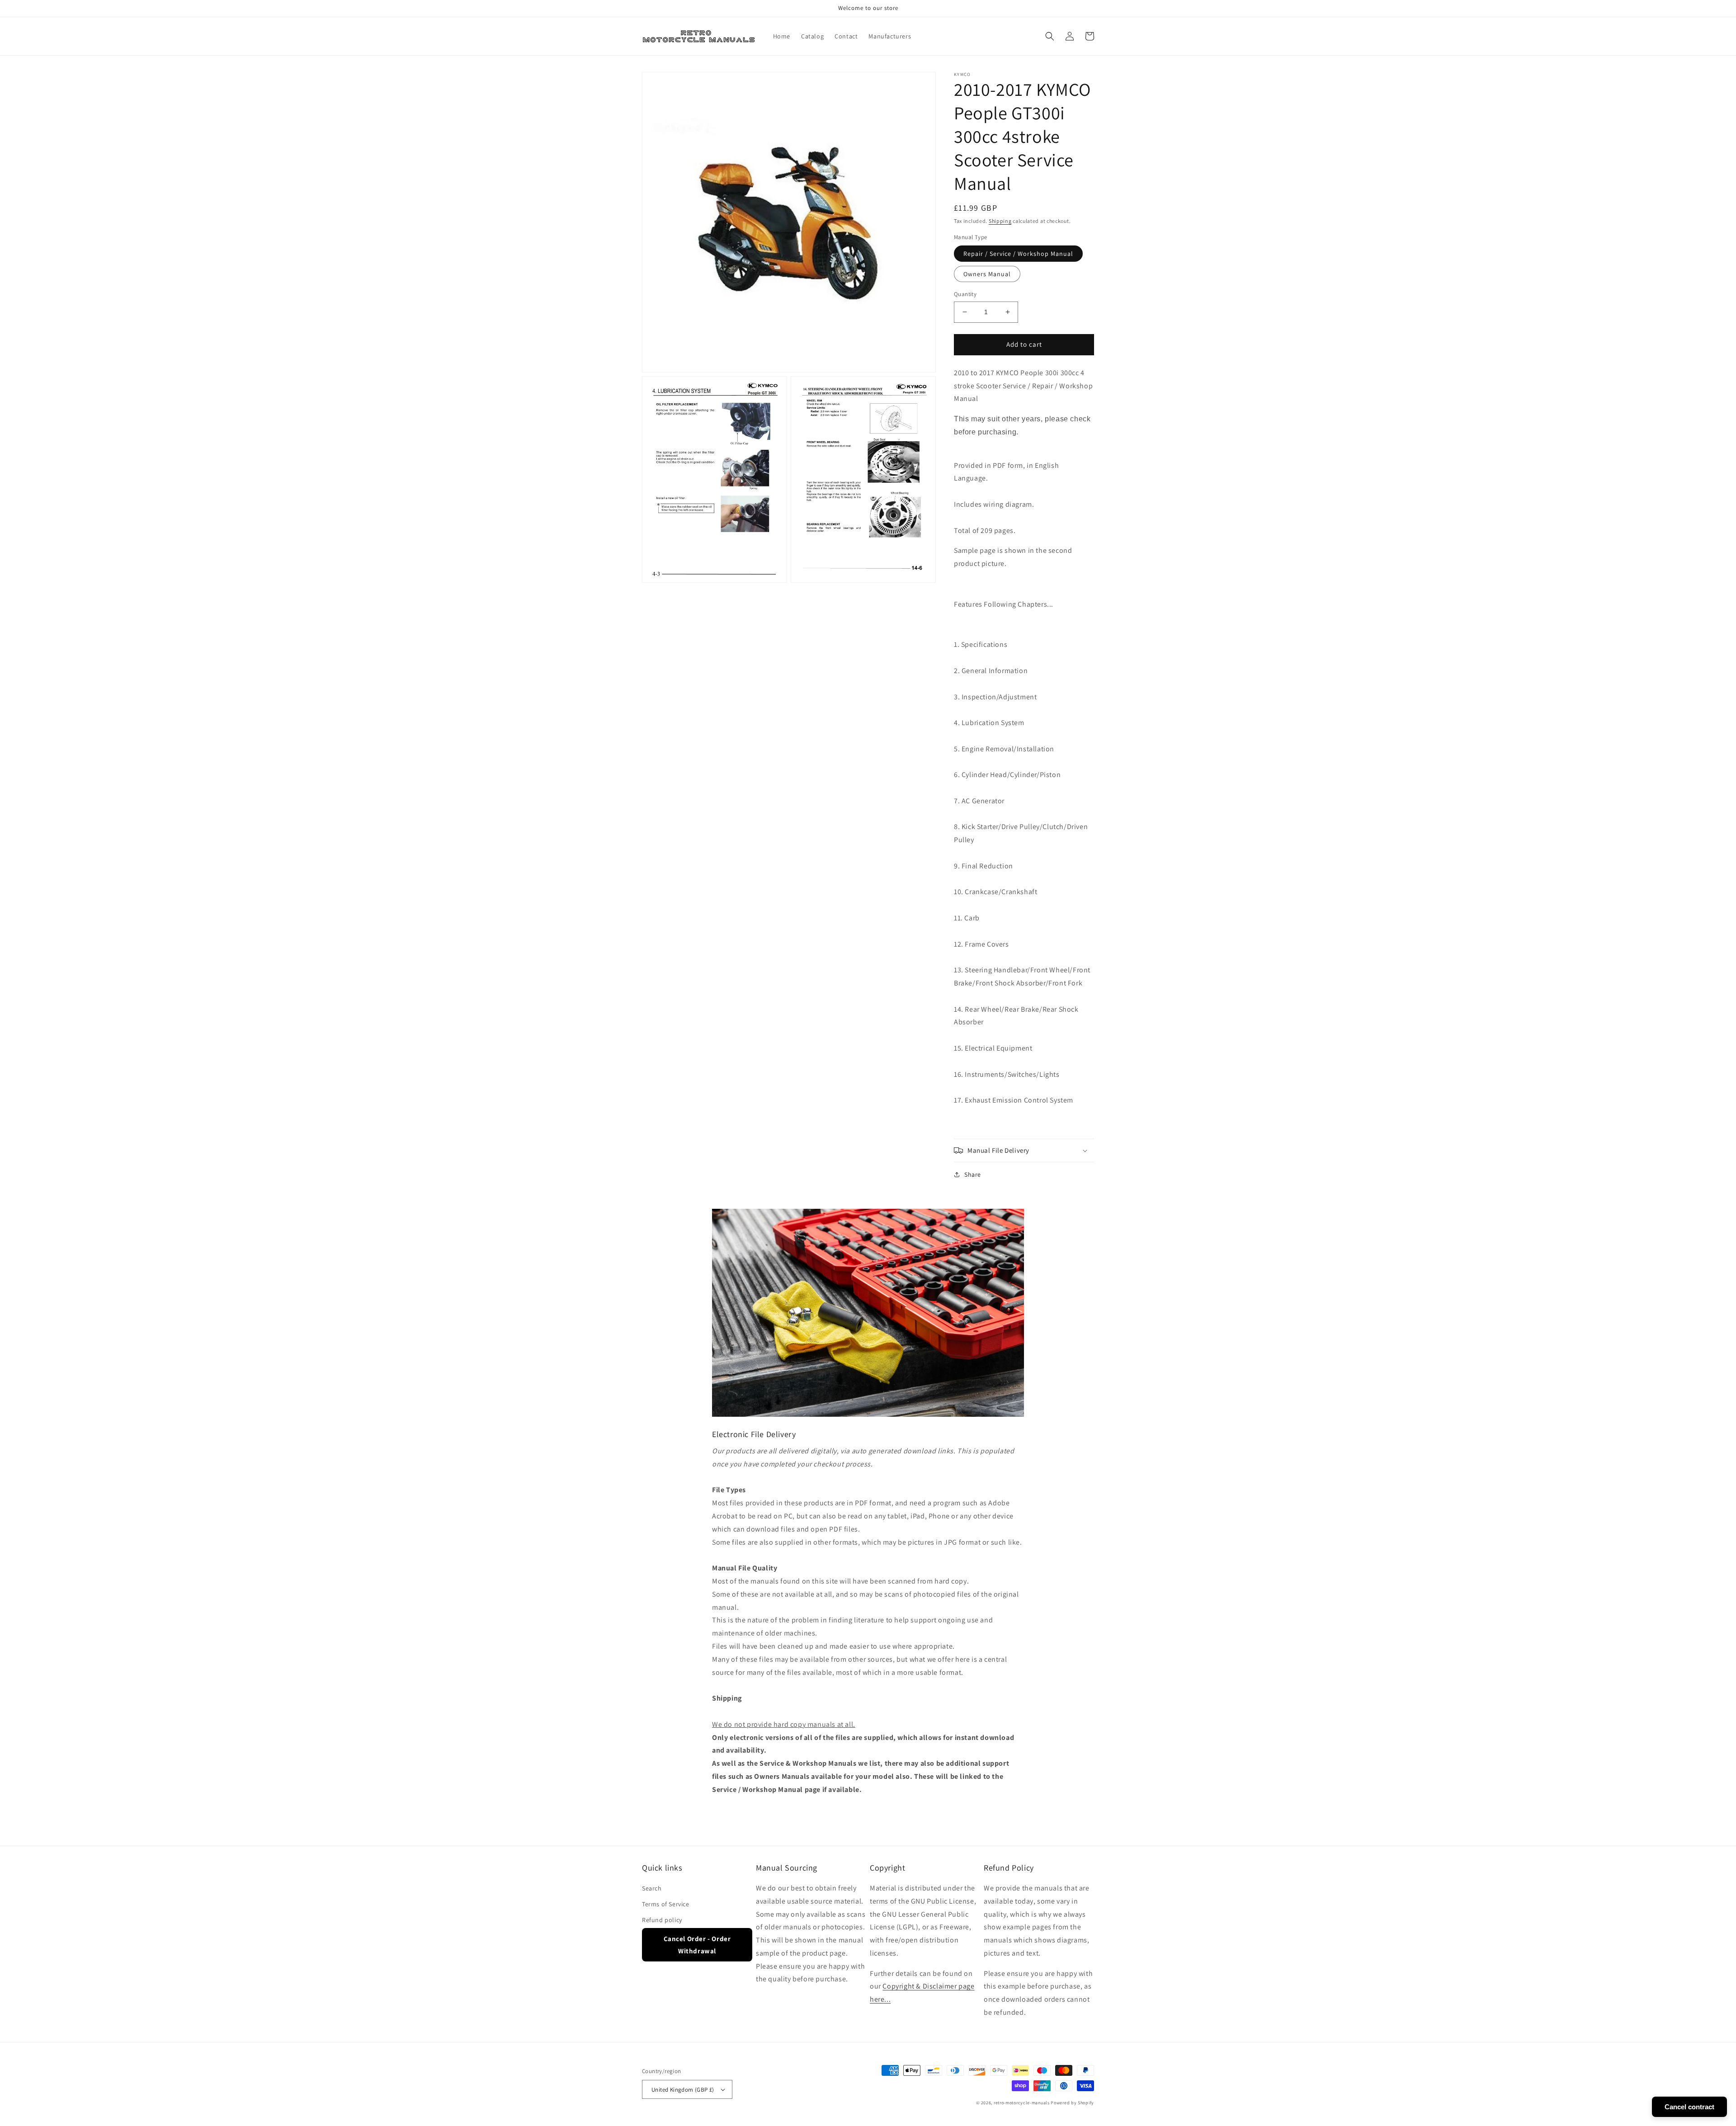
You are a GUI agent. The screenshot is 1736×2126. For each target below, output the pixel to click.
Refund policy (662, 1920)
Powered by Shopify (1072, 2103)
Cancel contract (1689, 2107)
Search (652, 1888)
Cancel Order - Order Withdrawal (697, 1945)
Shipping (1000, 221)
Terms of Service (666, 1904)
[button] (1050, 36)
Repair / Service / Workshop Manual (1018, 254)
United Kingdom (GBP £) (683, 2090)
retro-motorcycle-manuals (1022, 2103)
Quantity (965, 294)
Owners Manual (987, 274)
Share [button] (973, 1174)
